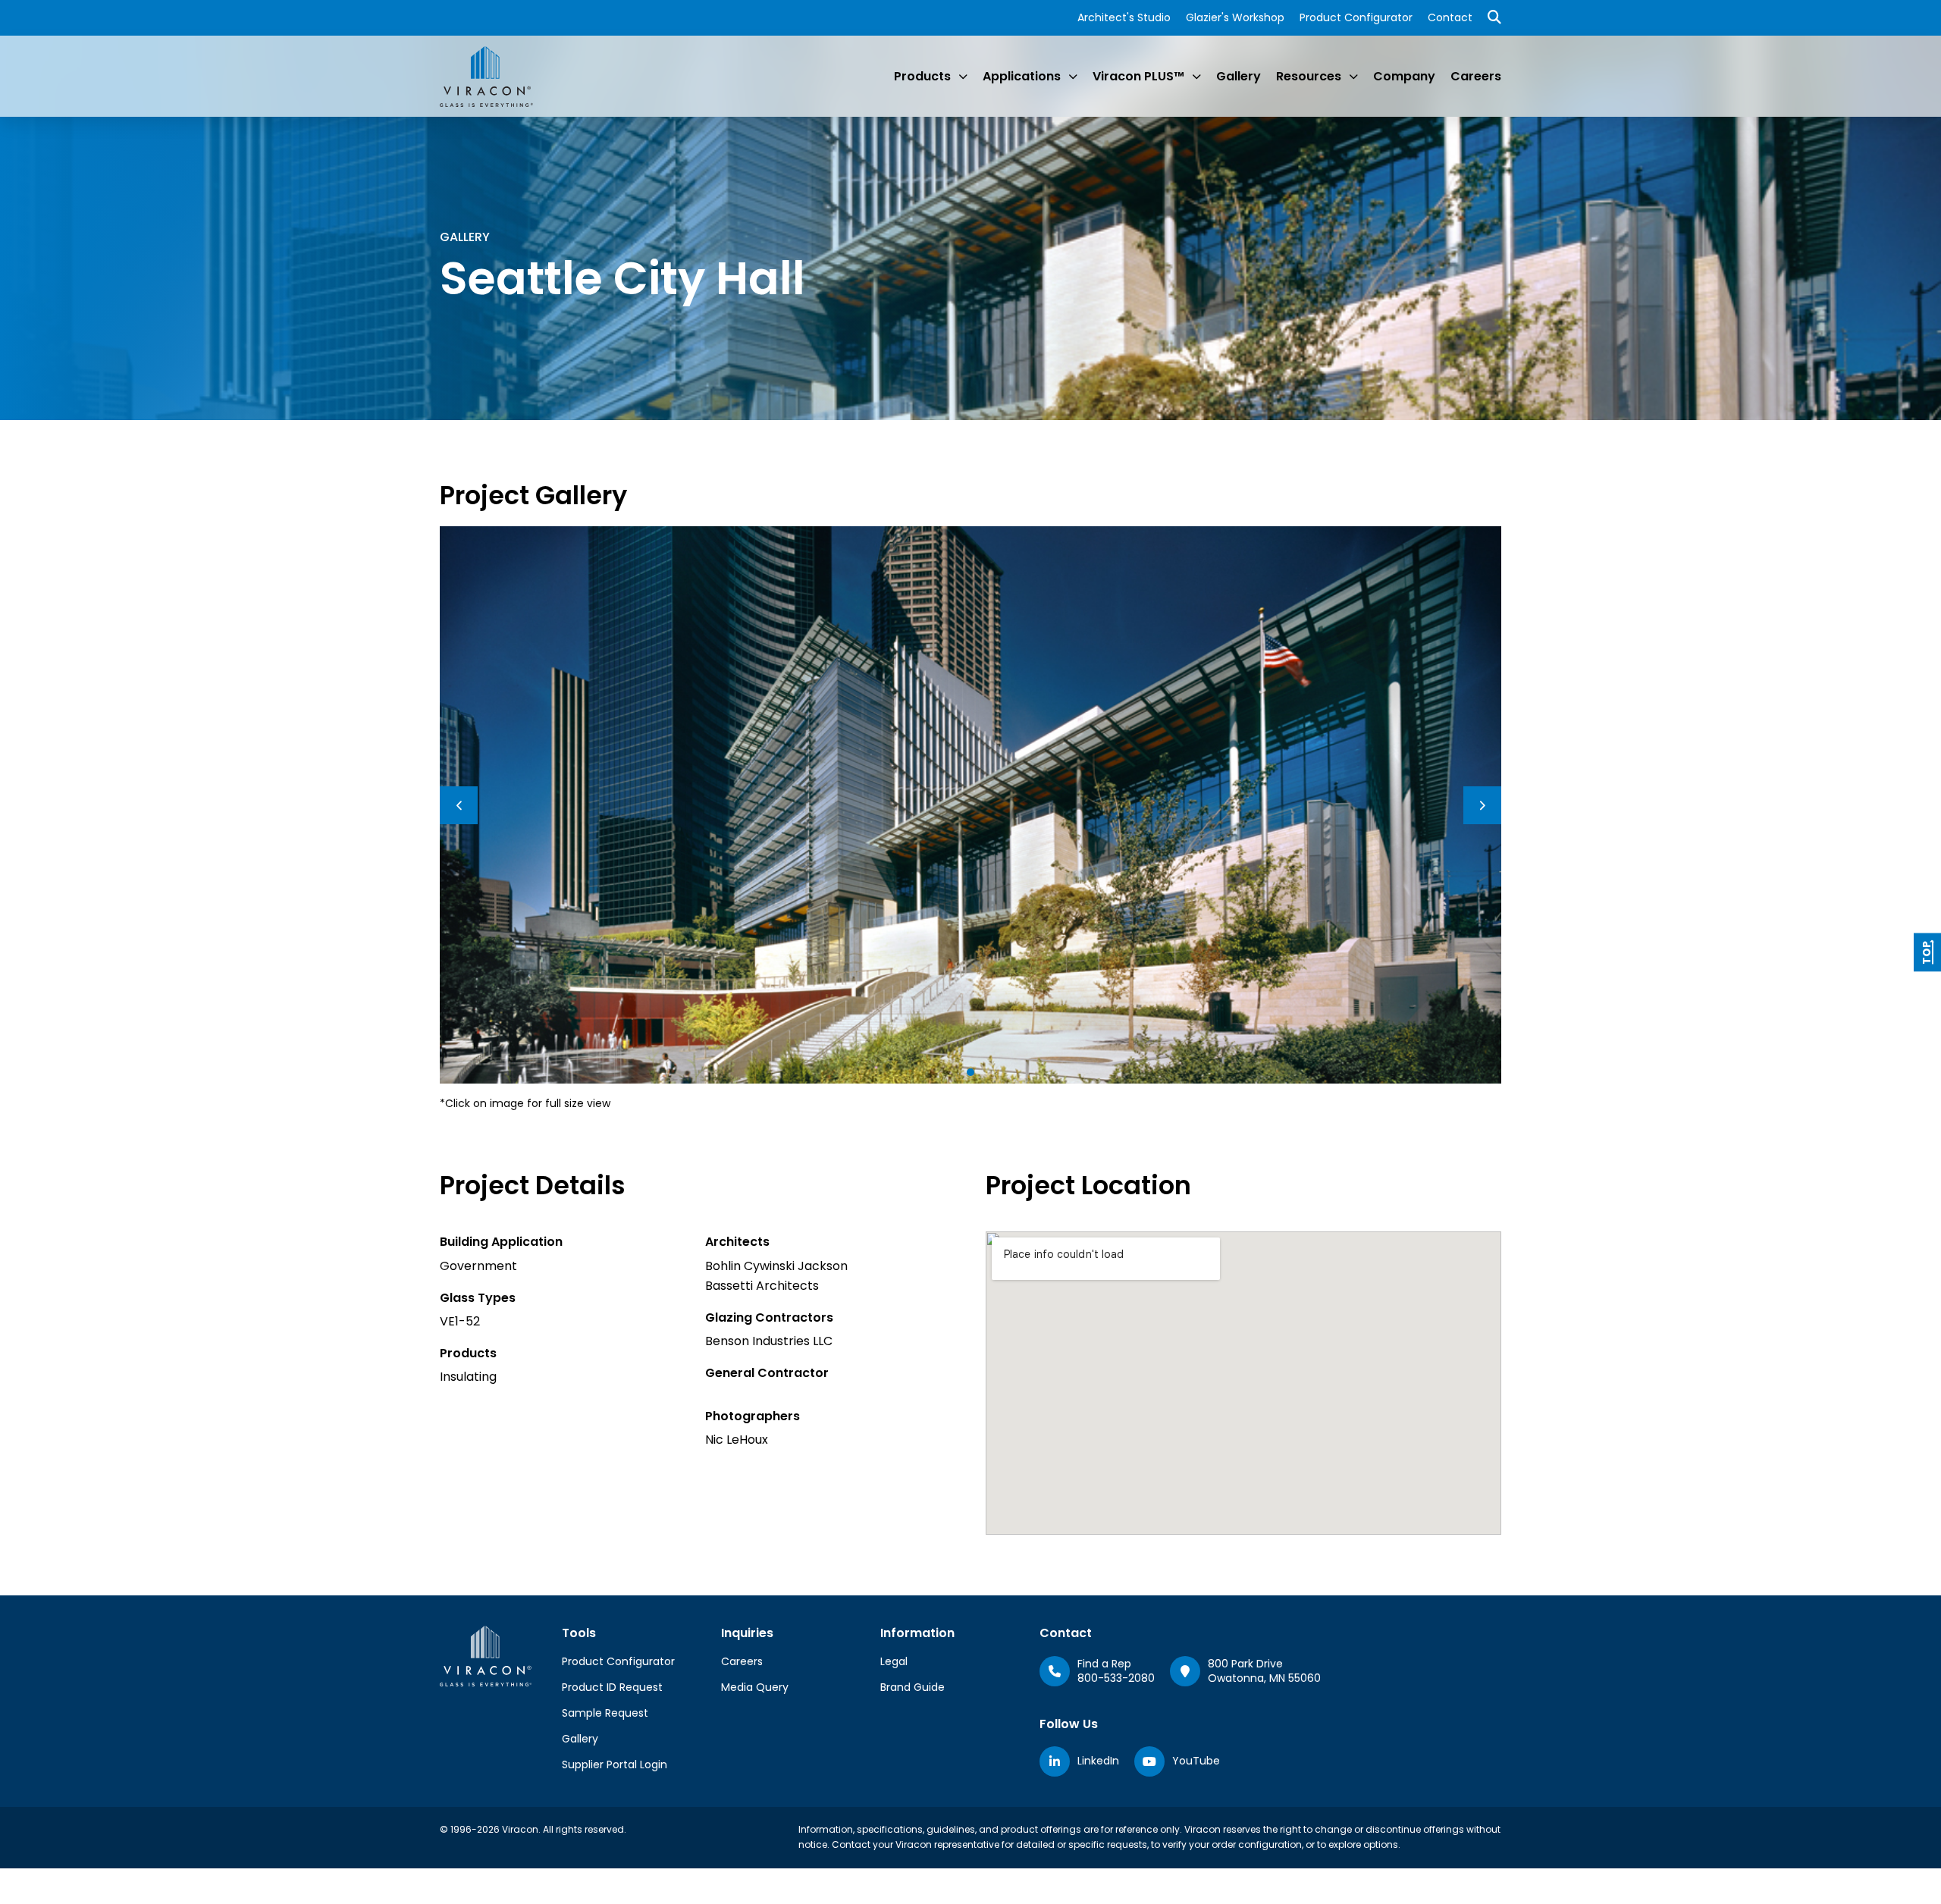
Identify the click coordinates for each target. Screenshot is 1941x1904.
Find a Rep (1104, 1664)
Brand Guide (912, 1687)
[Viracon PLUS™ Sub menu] (1196, 77)
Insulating (468, 1377)
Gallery (1239, 76)
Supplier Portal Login (615, 1764)
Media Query (755, 1687)
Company (1404, 76)
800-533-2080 (1116, 1678)
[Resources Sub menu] (1353, 77)
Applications (1022, 76)
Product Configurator (1356, 17)
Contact (1450, 17)
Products (922, 76)
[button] (970, 1072)
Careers (1476, 76)
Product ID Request (612, 1687)
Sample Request (605, 1713)
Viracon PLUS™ (1138, 76)
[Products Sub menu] (963, 77)
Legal (894, 1661)
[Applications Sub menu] (1073, 77)
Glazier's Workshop (1235, 17)
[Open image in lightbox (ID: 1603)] (970, 804)
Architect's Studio (1124, 17)
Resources (1309, 76)
